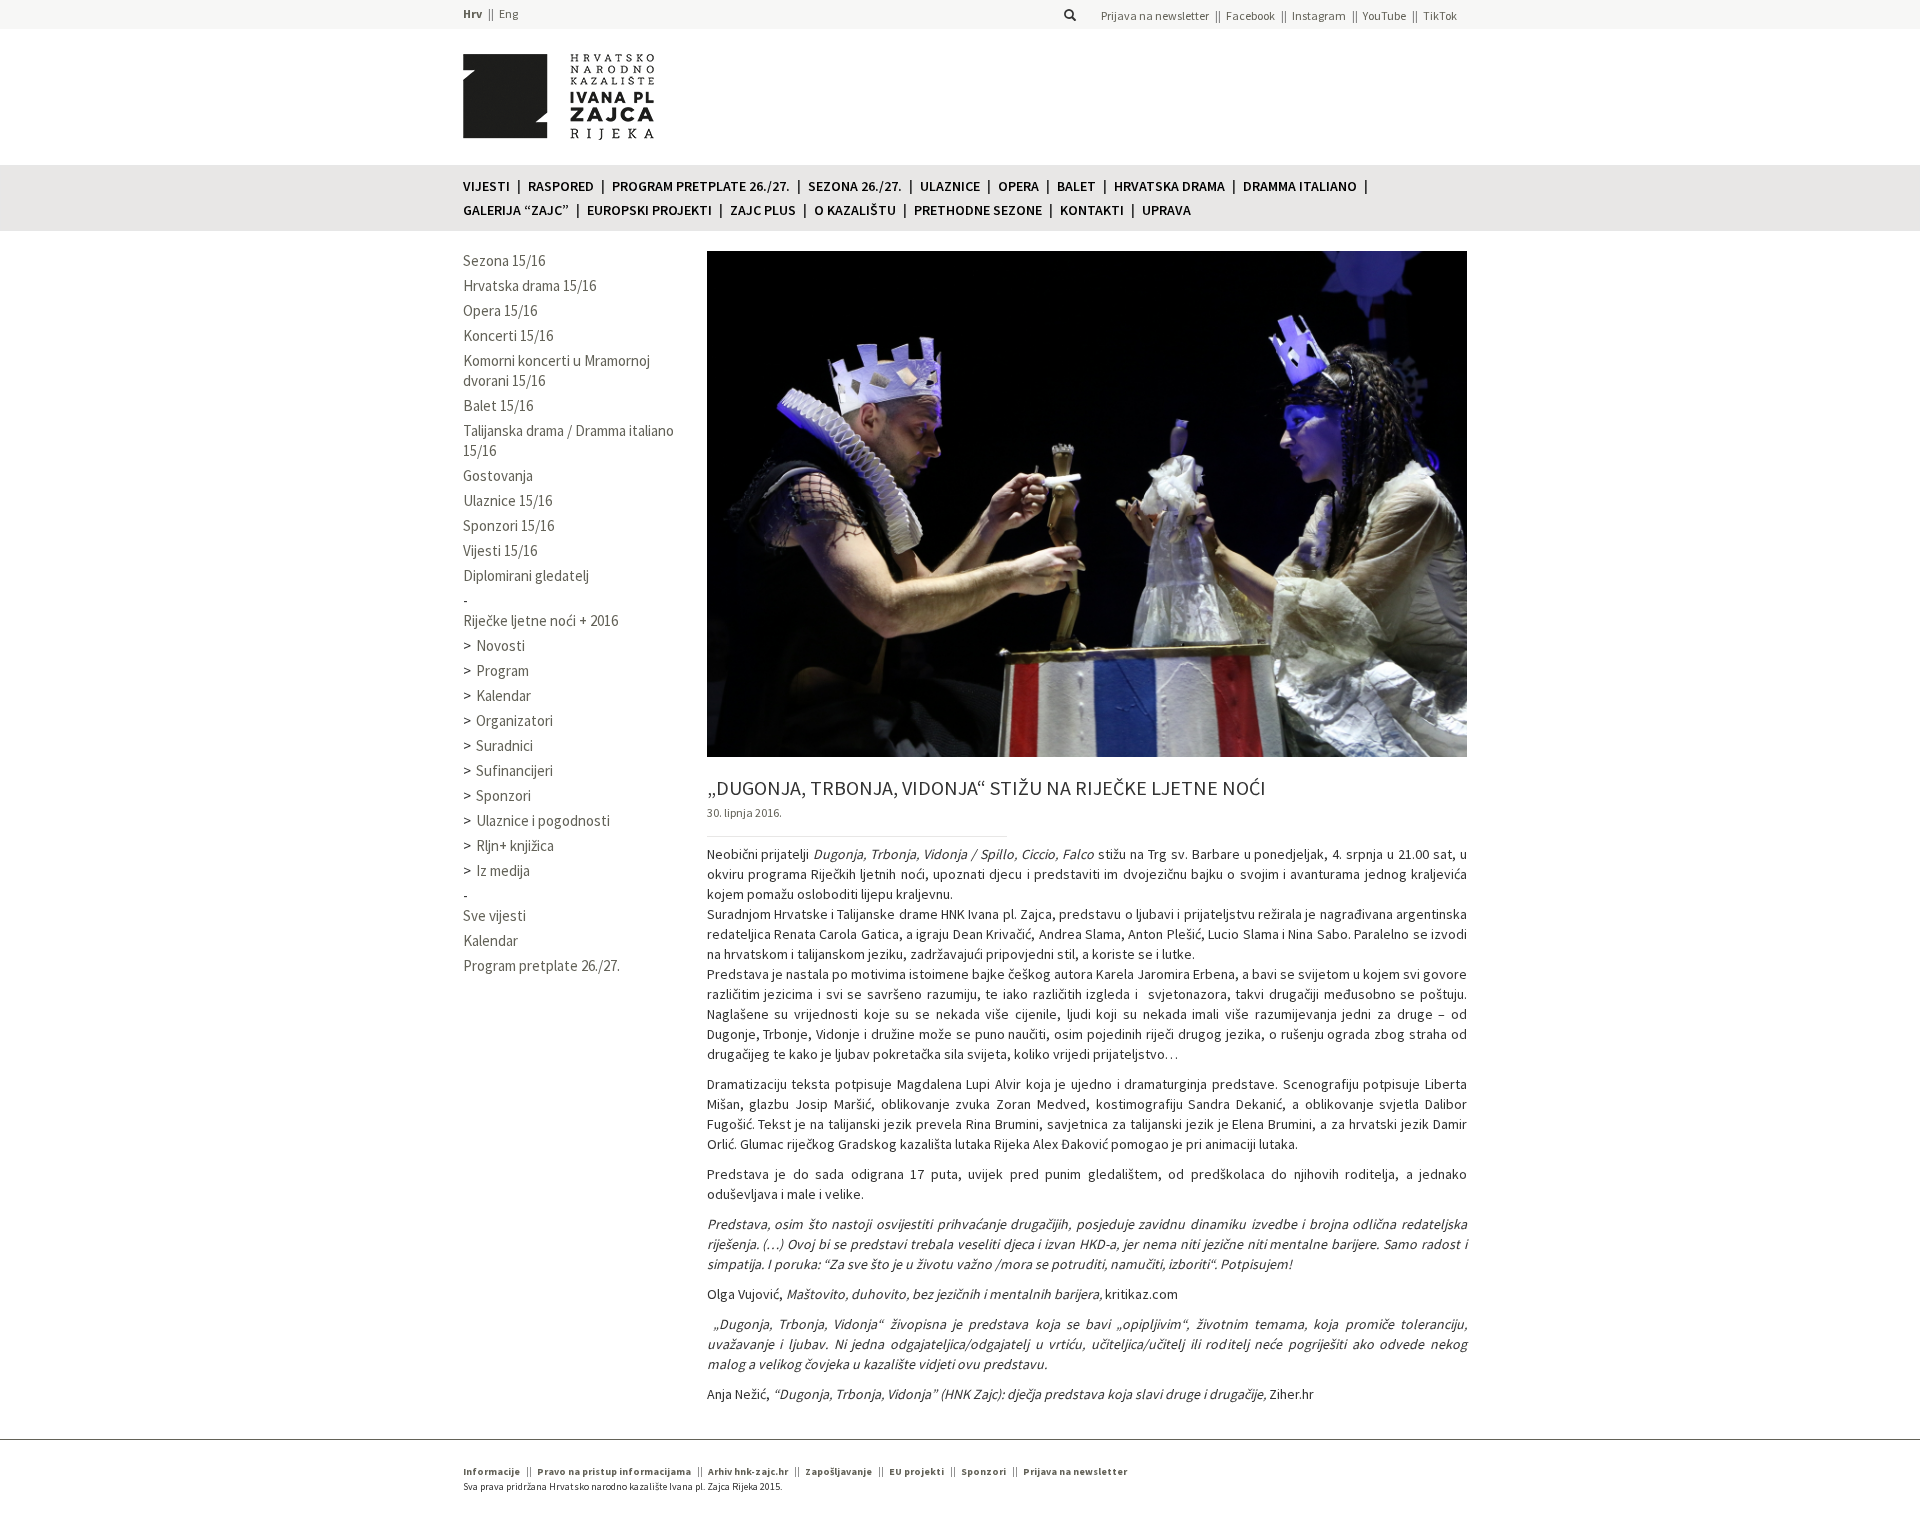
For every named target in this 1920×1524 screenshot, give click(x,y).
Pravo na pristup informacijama (614, 1471)
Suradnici (504, 745)
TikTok (1440, 15)
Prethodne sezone (978, 210)
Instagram (1319, 15)
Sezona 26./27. (855, 186)
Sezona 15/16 (504, 260)
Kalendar (503, 695)
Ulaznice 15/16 (507, 500)
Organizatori (514, 720)
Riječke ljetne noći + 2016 (540, 620)
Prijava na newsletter (1155, 15)
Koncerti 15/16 (508, 335)
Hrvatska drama (1169, 186)
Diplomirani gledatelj (526, 575)
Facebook (1250, 15)
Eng (508, 13)
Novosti (500, 645)
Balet (1076, 186)
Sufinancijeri (514, 770)
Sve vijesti (494, 915)
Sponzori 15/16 (508, 525)
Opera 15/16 (500, 310)
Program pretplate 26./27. (701, 186)
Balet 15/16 (498, 405)
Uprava (1166, 210)
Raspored (561, 186)
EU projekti (916, 1471)
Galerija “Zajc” (516, 210)
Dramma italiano (1300, 186)
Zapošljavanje (838, 1471)
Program (502, 670)
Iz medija (503, 870)
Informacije (491, 1471)
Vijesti (486, 186)
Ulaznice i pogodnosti (543, 820)
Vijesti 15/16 (500, 550)
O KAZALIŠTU (855, 210)
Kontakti (1092, 210)
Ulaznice (950, 186)
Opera (1018, 186)
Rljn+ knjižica (515, 845)
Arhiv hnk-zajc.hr (748, 1471)
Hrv (472, 13)
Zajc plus (763, 210)
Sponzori (503, 795)
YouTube (1384, 15)
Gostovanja (498, 475)
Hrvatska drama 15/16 (529, 285)
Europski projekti (649, 210)
